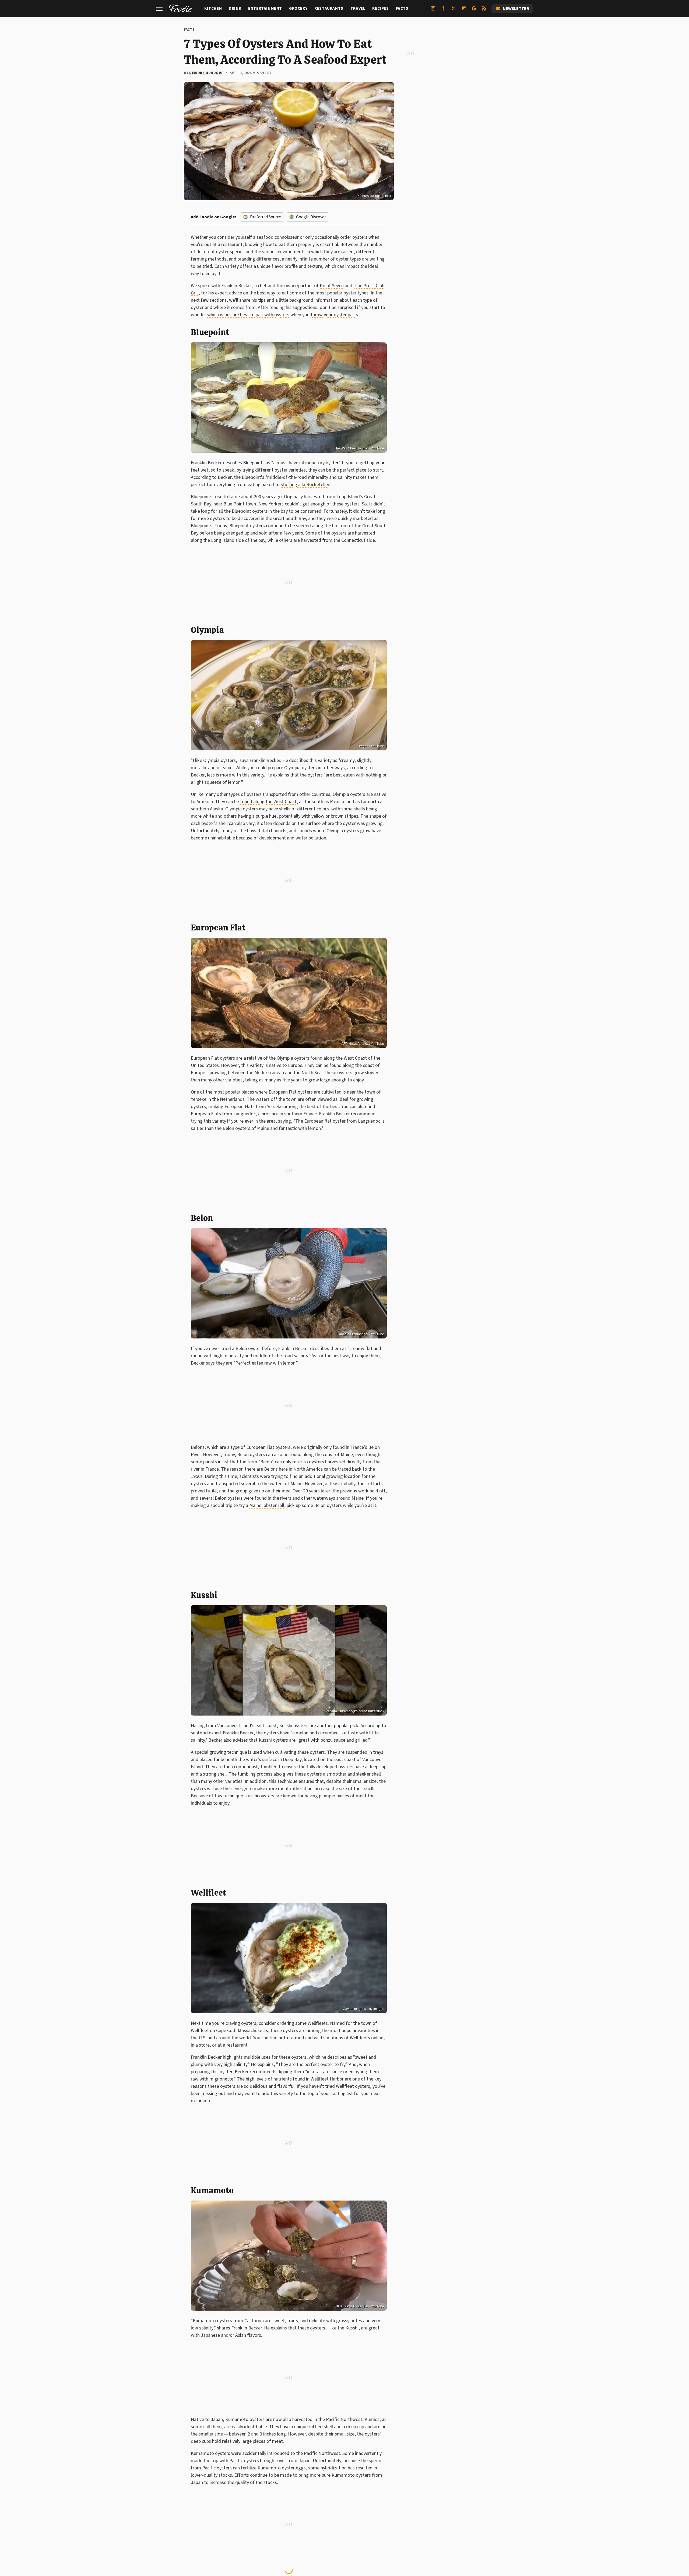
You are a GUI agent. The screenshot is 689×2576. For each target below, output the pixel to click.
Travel (358, 8)
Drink (235, 8)
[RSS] (484, 10)
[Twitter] (454, 10)
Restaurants (329, 8)
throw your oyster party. (335, 315)
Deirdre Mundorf (206, 73)
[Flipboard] (464, 10)
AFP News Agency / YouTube (363, 1044)
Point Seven (332, 286)
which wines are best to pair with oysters (248, 315)
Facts (402, 8)
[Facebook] (443, 10)
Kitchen (213, 8)
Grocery (298, 8)
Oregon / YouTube (371, 746)
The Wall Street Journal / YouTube (359, 448)
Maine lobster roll (267, 1505)
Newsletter (516, 9)
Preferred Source (266, 217)
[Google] (474, 10)
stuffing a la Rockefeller (305, 485)
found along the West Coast (268, 802)
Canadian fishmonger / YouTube (360, 1334)
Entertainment (265, 8)
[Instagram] (433, 10)
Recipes (380, 8)
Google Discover (311, 217)
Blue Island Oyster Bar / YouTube (360, 2306)
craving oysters (241, 2023)
